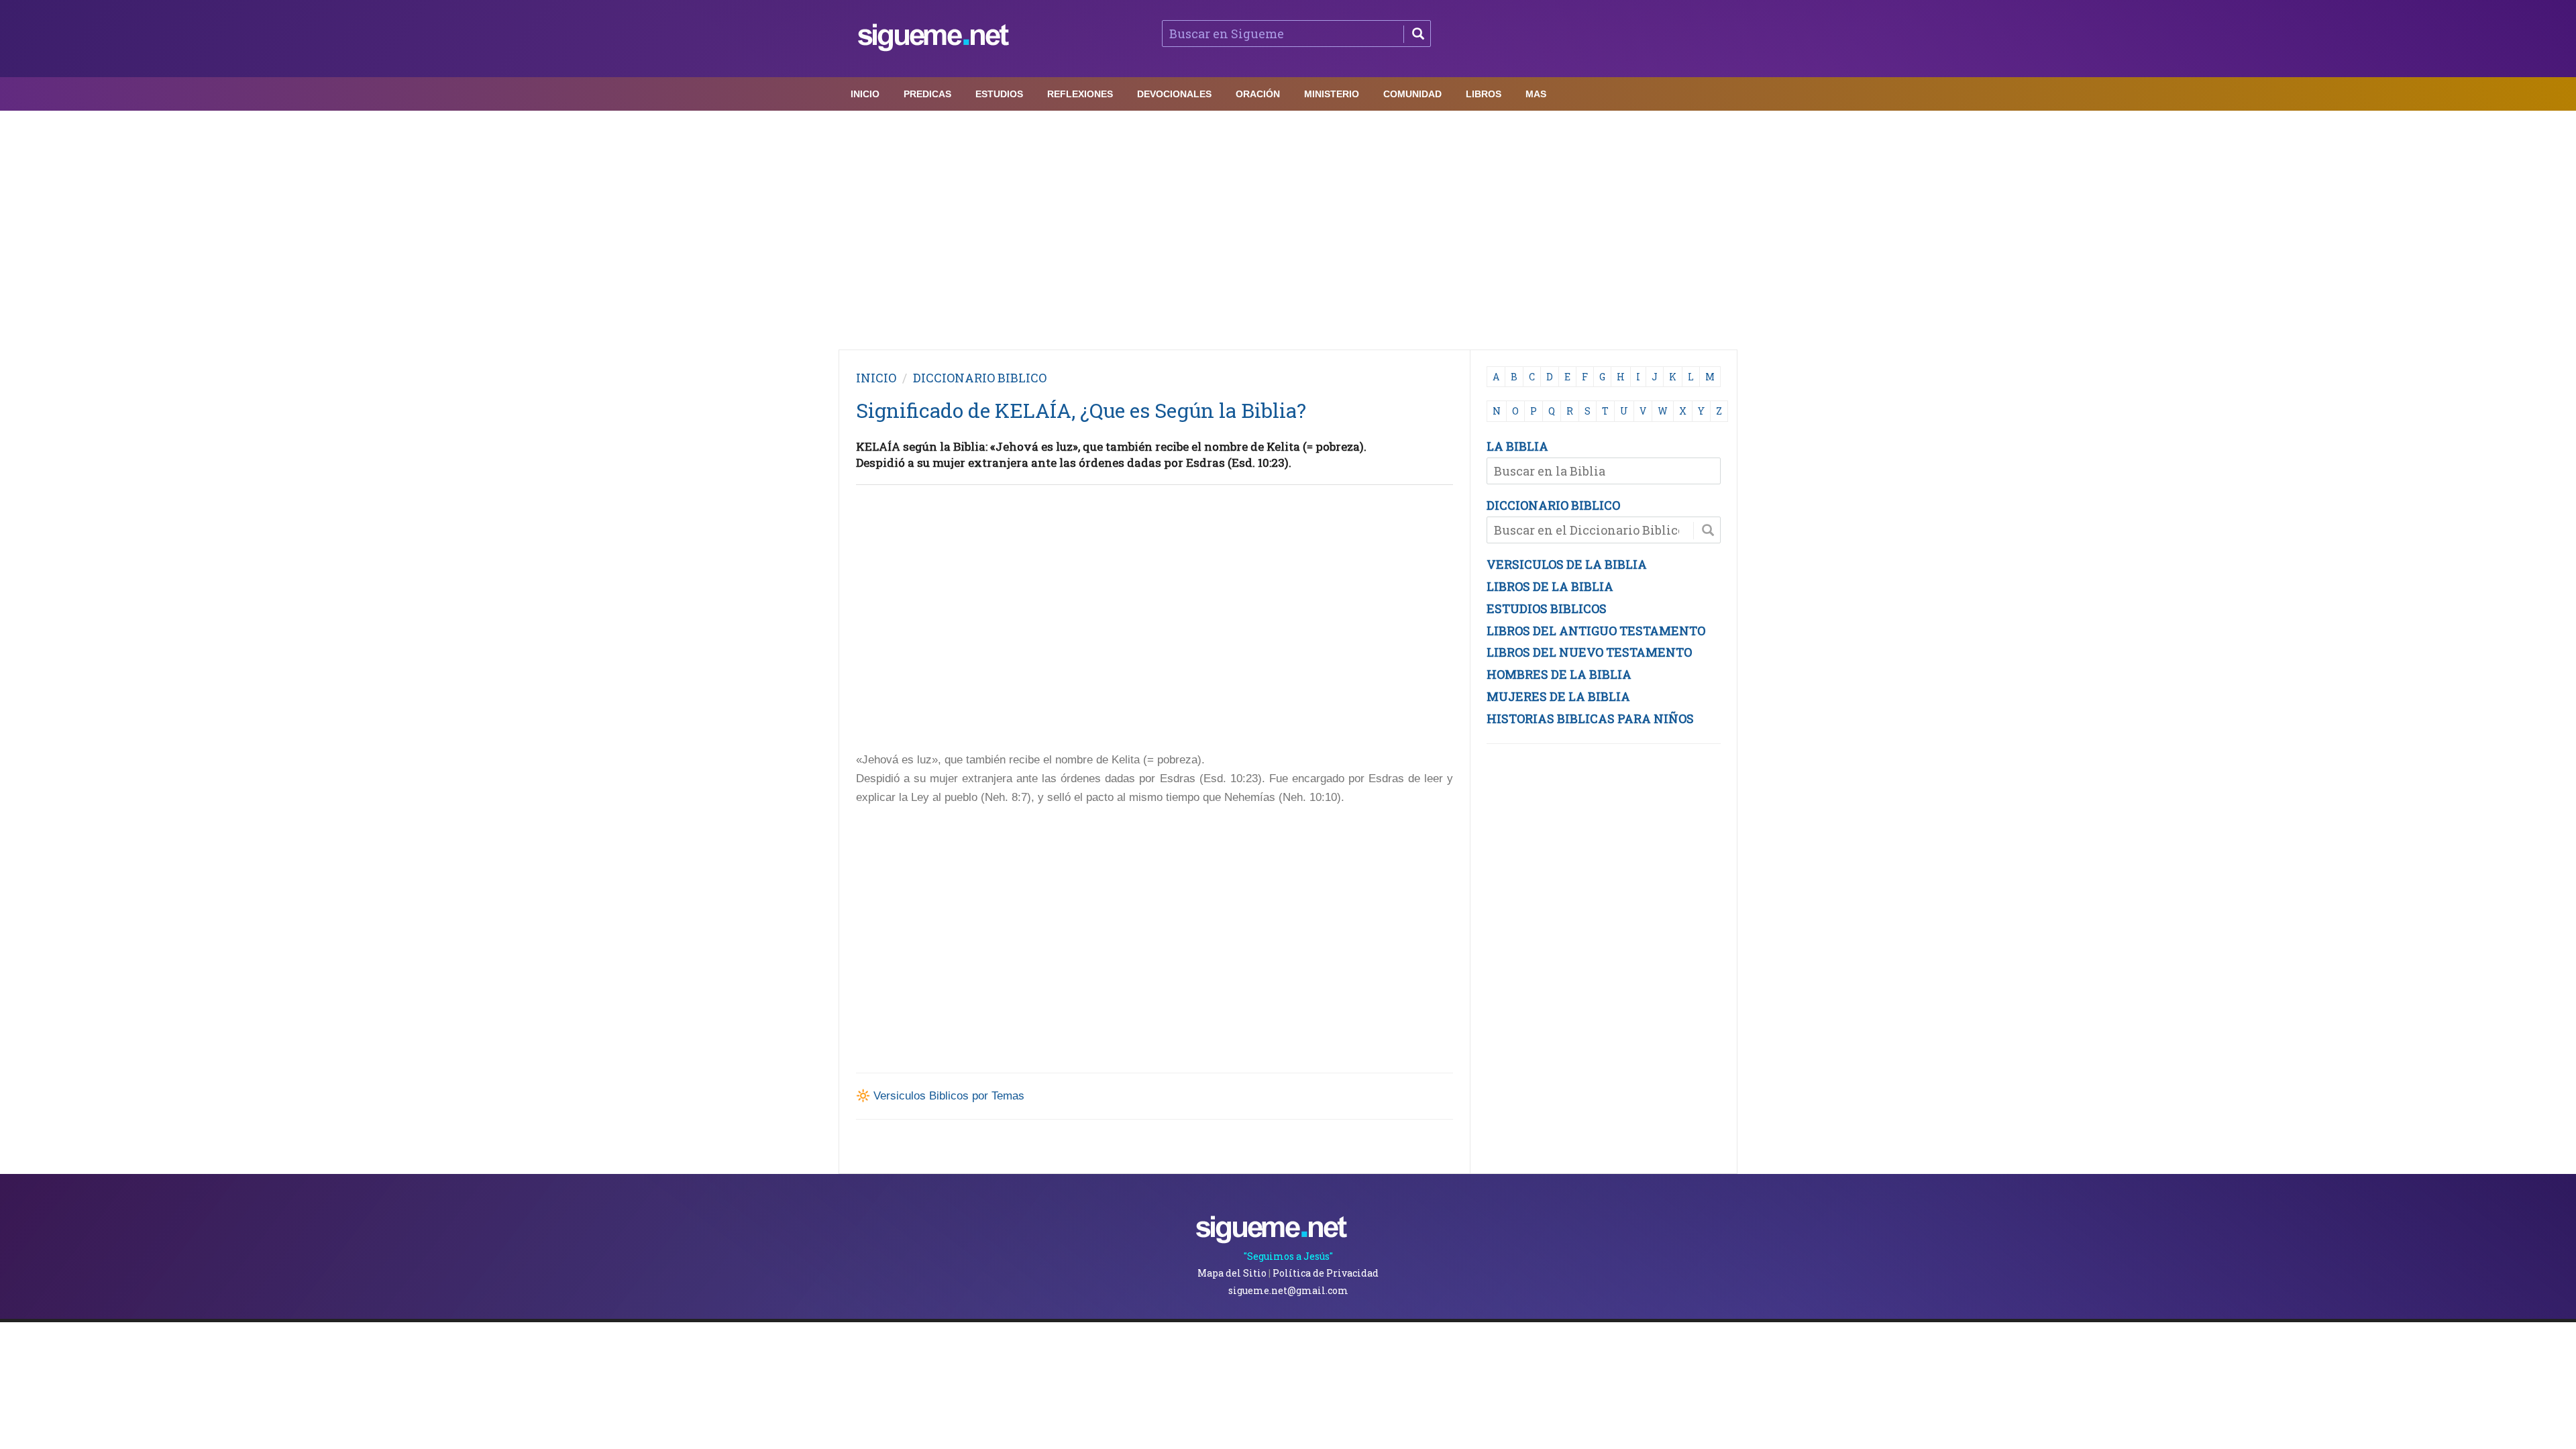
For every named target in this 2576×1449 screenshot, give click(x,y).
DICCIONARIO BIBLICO (1553, 505)
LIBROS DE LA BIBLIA (1550, 586)
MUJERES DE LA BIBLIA (1558, 696)
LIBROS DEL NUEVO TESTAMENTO (1589, 652)
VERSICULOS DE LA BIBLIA (1567, 564)
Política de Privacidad (1326, 1273)
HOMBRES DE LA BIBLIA (1559, 674)
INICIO (876, 378)
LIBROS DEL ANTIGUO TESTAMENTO (1596, 631)
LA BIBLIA (1517, 446)
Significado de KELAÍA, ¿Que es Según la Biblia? (1081, 410)
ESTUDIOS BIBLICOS (1547, 608)
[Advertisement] (1288, 227)
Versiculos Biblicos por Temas (949, 1096)
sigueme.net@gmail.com (1288, 1290)
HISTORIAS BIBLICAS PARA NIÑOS (1590, 718)
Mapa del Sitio (1232, 1273)
